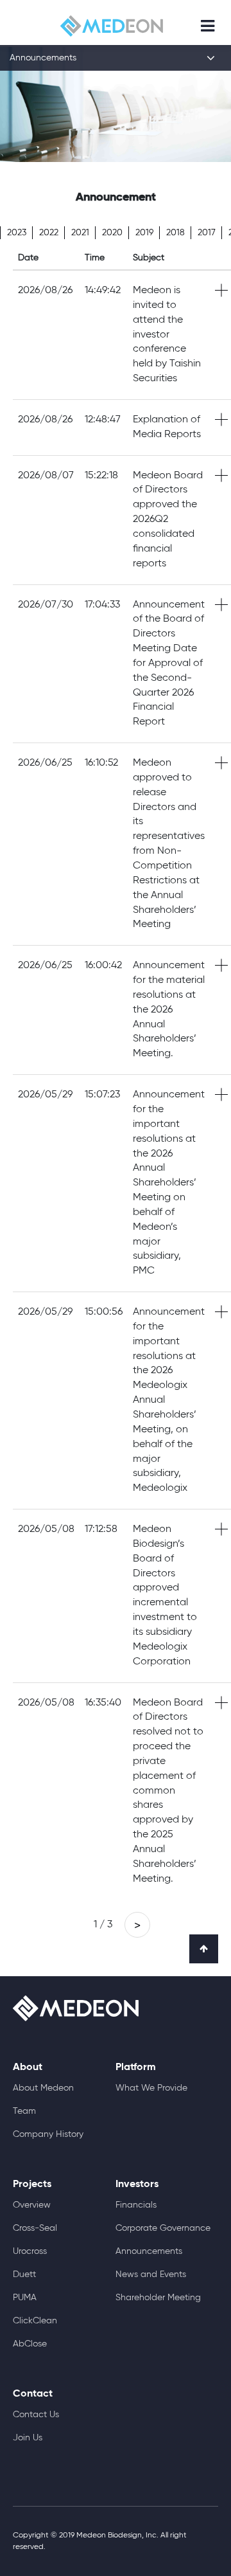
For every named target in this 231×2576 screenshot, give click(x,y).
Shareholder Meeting (158, 2298)
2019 (144, 233)
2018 (175, 233)
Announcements (149, 2251)
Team (24, 2111)
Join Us (28, 2438)
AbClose (30, 2344)
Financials (136, 2205)
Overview (32, 2205)
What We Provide (151, 2088)
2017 (207, 233)
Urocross (30, 2251)
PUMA (25, 2298)
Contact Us (36, 2415)
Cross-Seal (35, 2228)
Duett (24, 2274)
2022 (49, 233)
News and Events (151, 2274)
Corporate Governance (163, 2228)
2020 (112, 233)
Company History (48, 2134)
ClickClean (35, 2321)
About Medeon (43, 2088)
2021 (80, 233)
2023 (17, 233)
